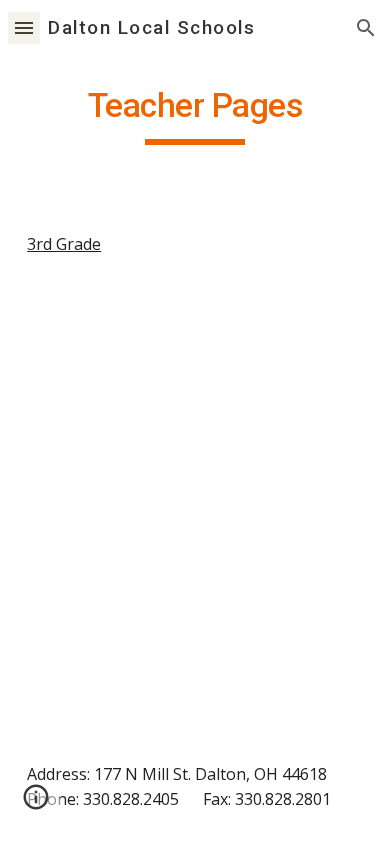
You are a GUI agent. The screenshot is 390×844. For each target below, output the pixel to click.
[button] (24, 27)
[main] (195, 115)
